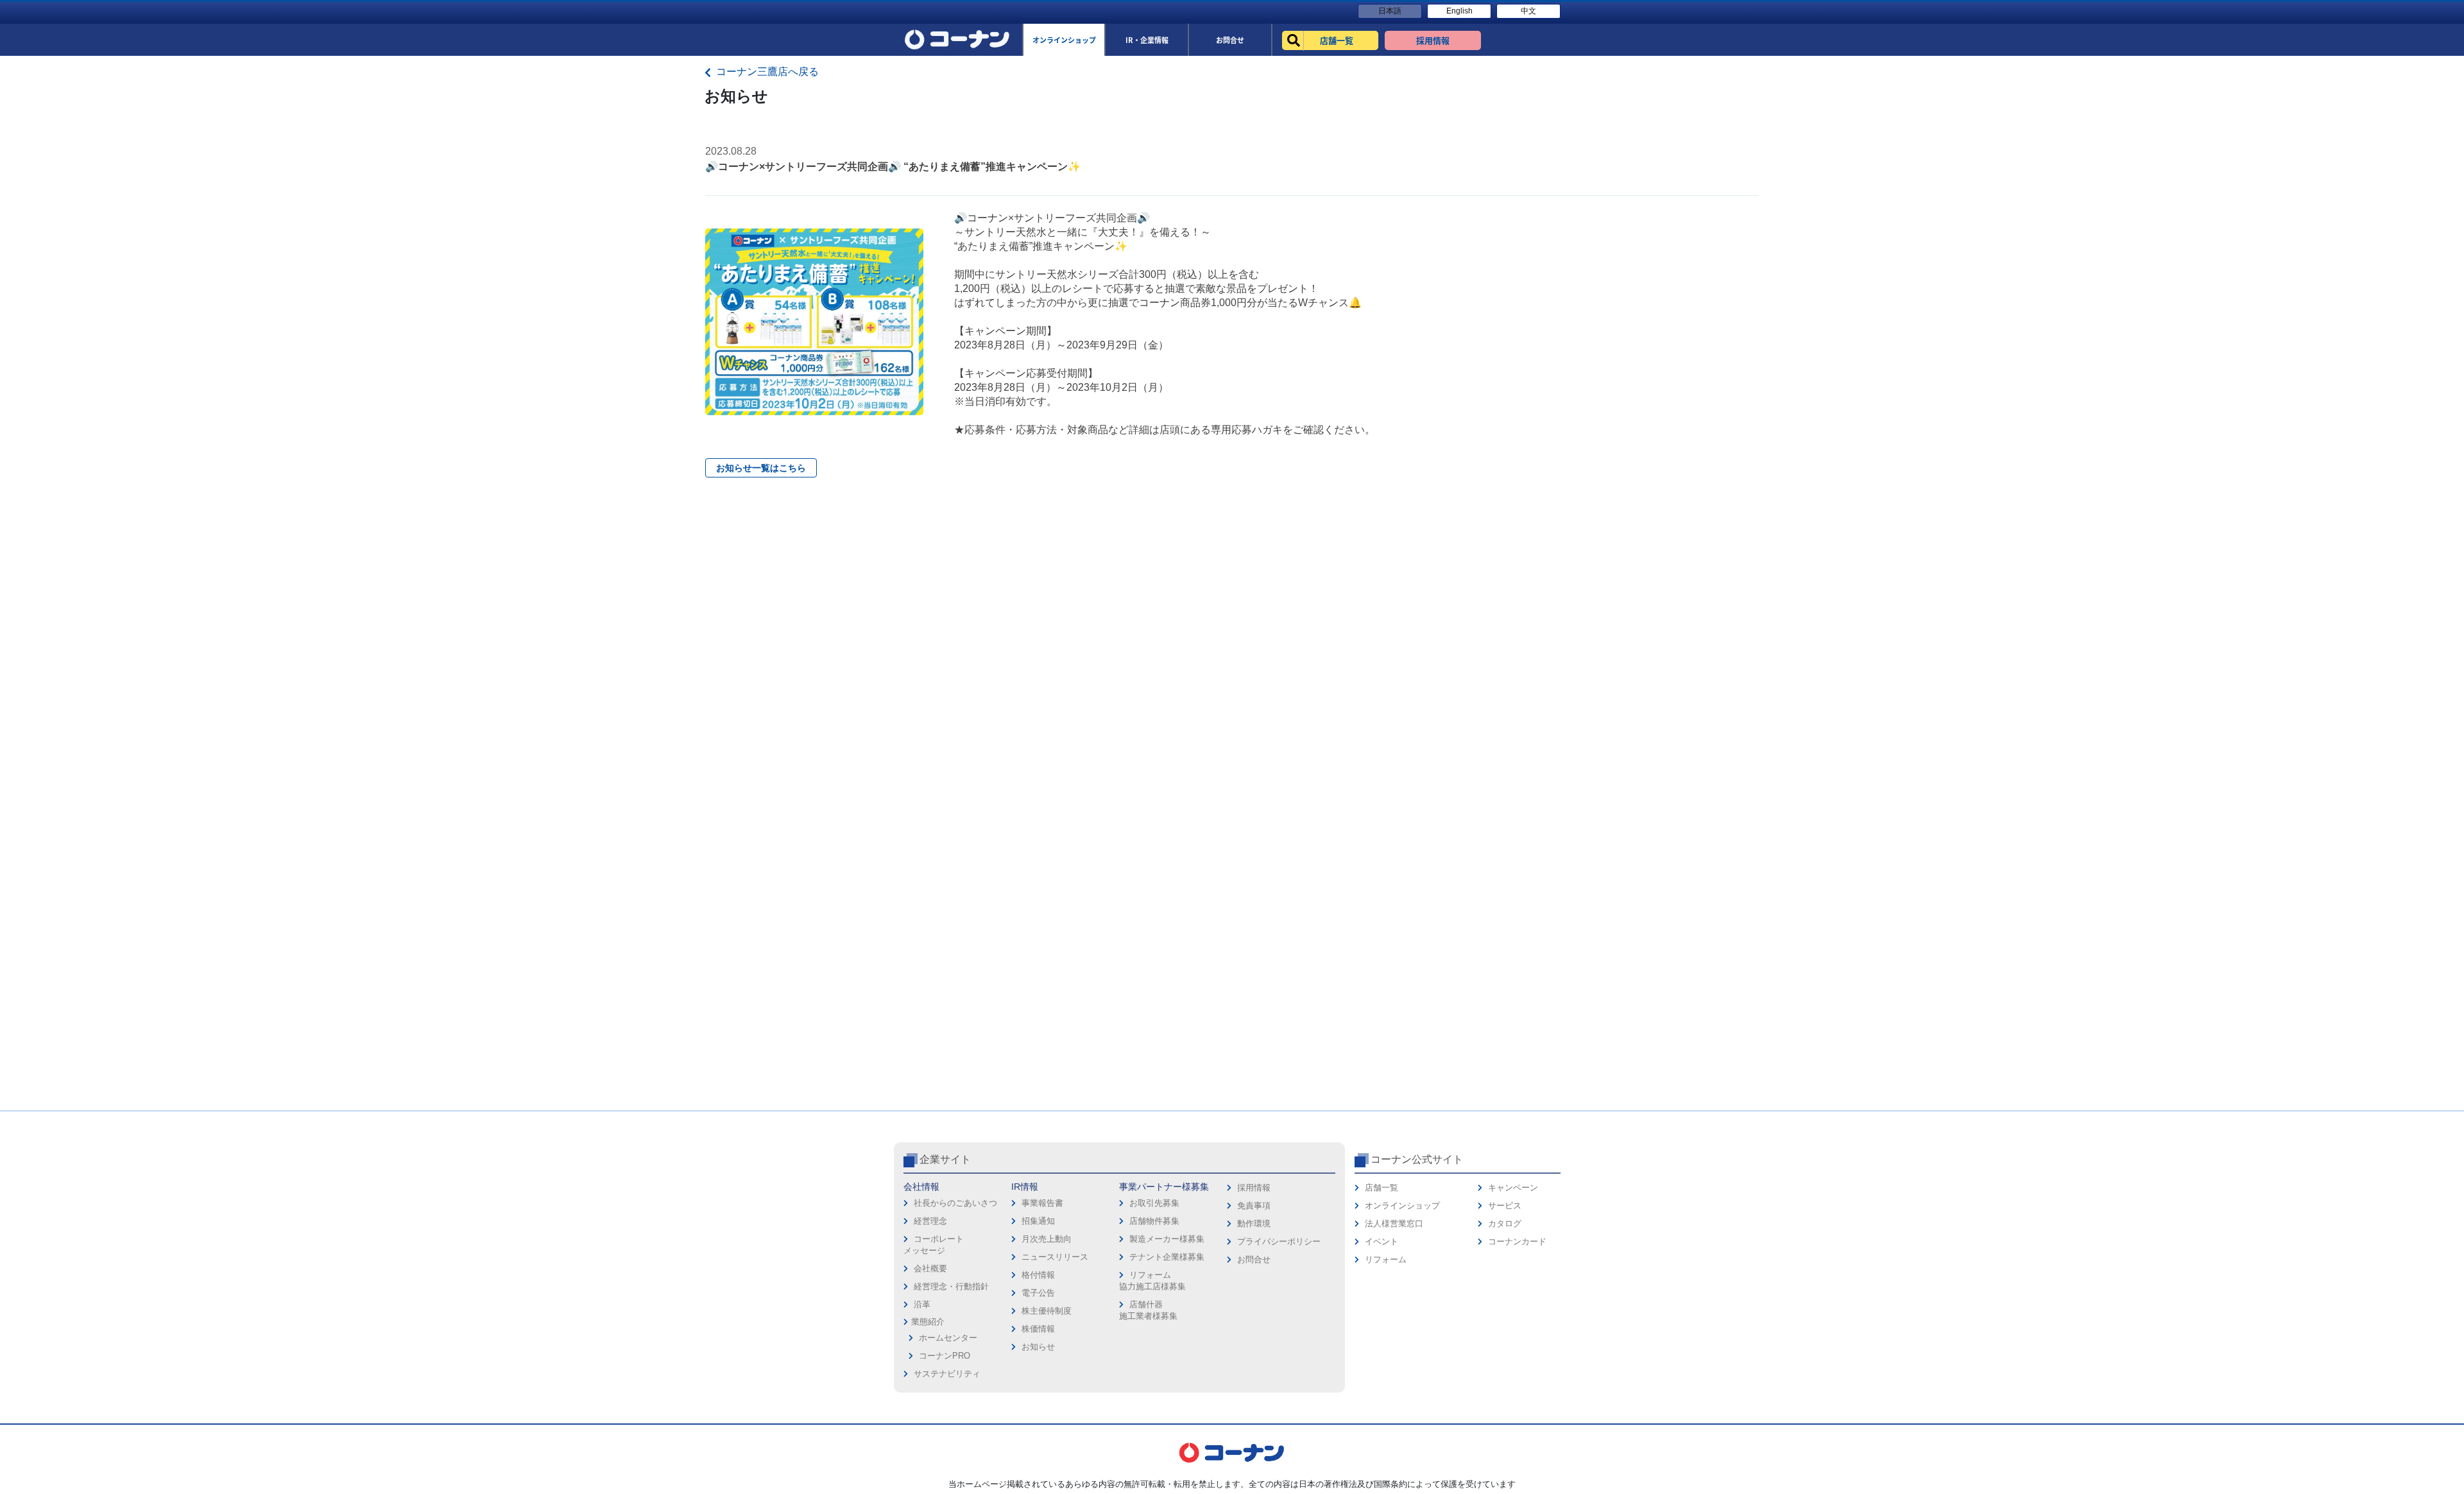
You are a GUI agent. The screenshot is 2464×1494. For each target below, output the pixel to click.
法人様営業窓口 (1394, 1224)
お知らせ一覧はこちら (761, 468)
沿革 (922, 1304)
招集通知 (1038, 1221)
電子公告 (1038, 1293)
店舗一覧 (1382, 1188)
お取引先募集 (1154, 1203)
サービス (1505, 1206)
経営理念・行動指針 (951, 1286)
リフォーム (1386, 1259)
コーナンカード (1517, 1241)
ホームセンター (948, 1338)
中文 (1528, 11)
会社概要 (930, 1268)
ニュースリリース (1055, 1257)
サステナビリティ (947, 1374)
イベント (1382, 1241)
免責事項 (1254, 1206)
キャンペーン (1513, 1188)
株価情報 (1038, 1329)
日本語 (1390, 11)
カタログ (1505, 1224)
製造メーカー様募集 (1167, 1239)
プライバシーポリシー (1279, 1241)
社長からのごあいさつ (955, 1203)
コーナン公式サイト (1417, 1159)
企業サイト (945, 1159)
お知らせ (1038, 1347)
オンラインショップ (1402, 1206)
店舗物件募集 (1154, 1221)
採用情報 (1254, 1188)
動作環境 (1254, 1224)
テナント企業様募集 (1167, 1257)
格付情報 (1038, 1275)
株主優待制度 (1047, 1311)
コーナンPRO (945, 1356)
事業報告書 (1042, 1203)
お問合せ (1254, 1259)
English (1459, 11)
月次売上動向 (1047, 1239)
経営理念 (930, 1221)
